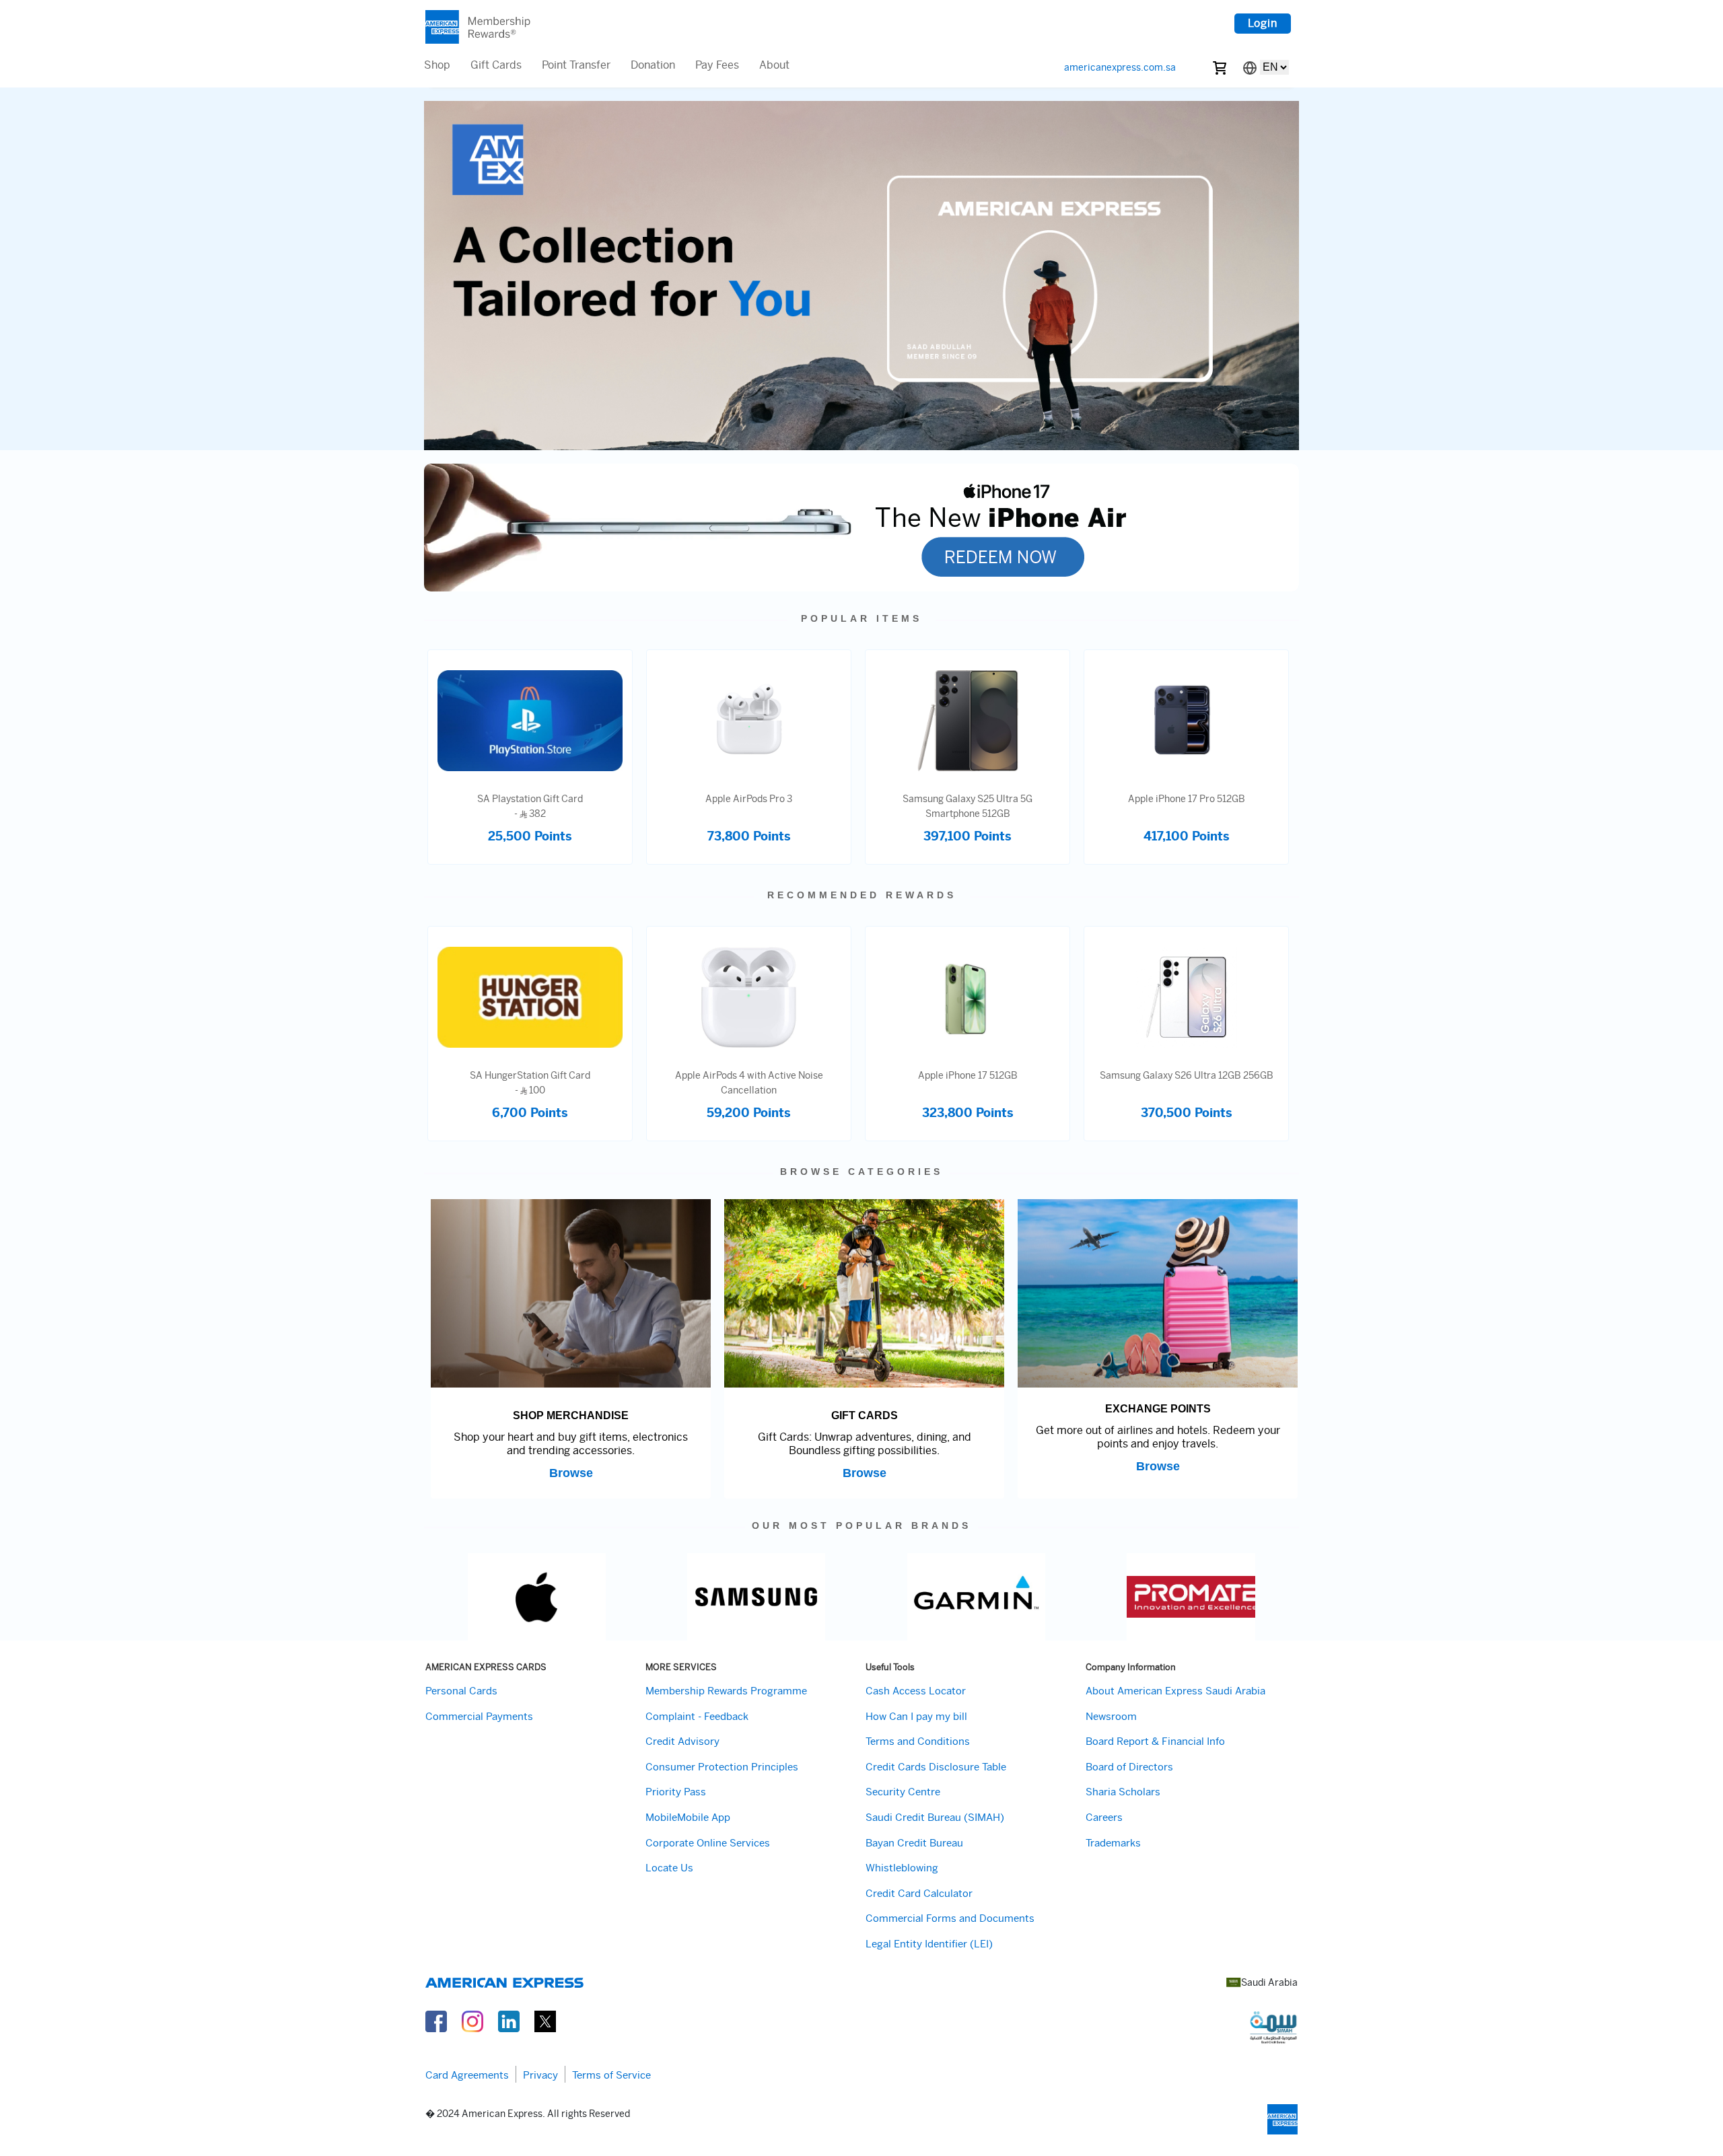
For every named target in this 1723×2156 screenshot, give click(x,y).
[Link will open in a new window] (436, 2020)
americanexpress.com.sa (1120, 67)
